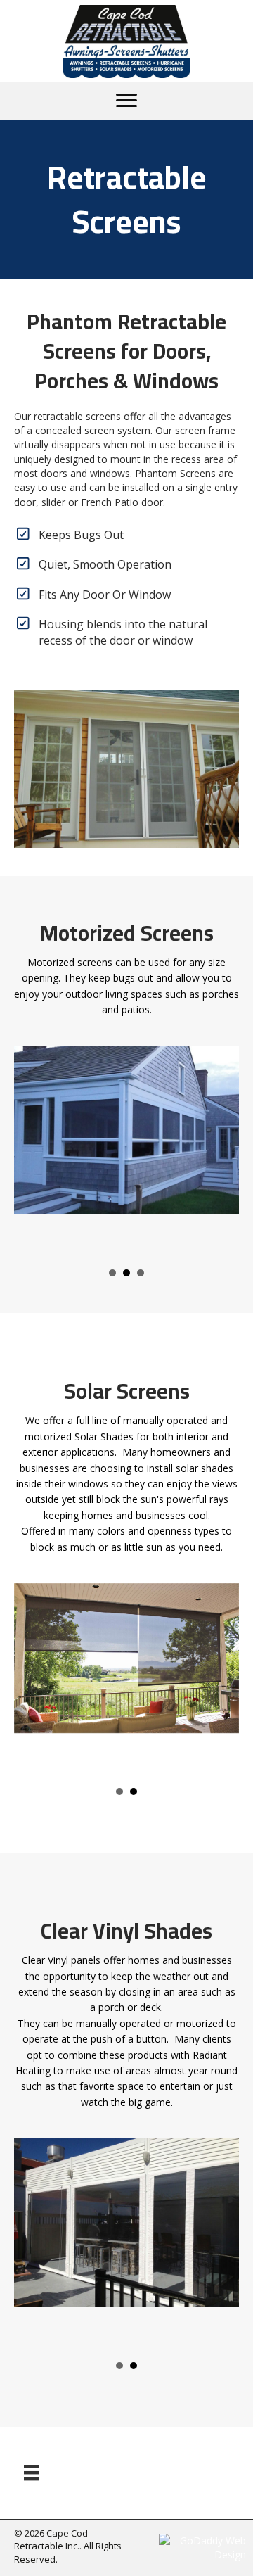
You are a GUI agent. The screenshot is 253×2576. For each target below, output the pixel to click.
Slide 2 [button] (134, 1791)
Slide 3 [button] (141, 1273)
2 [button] (112, 1273)
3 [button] (126, 1273)
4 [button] (119, 1791)
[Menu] (126, 101)
